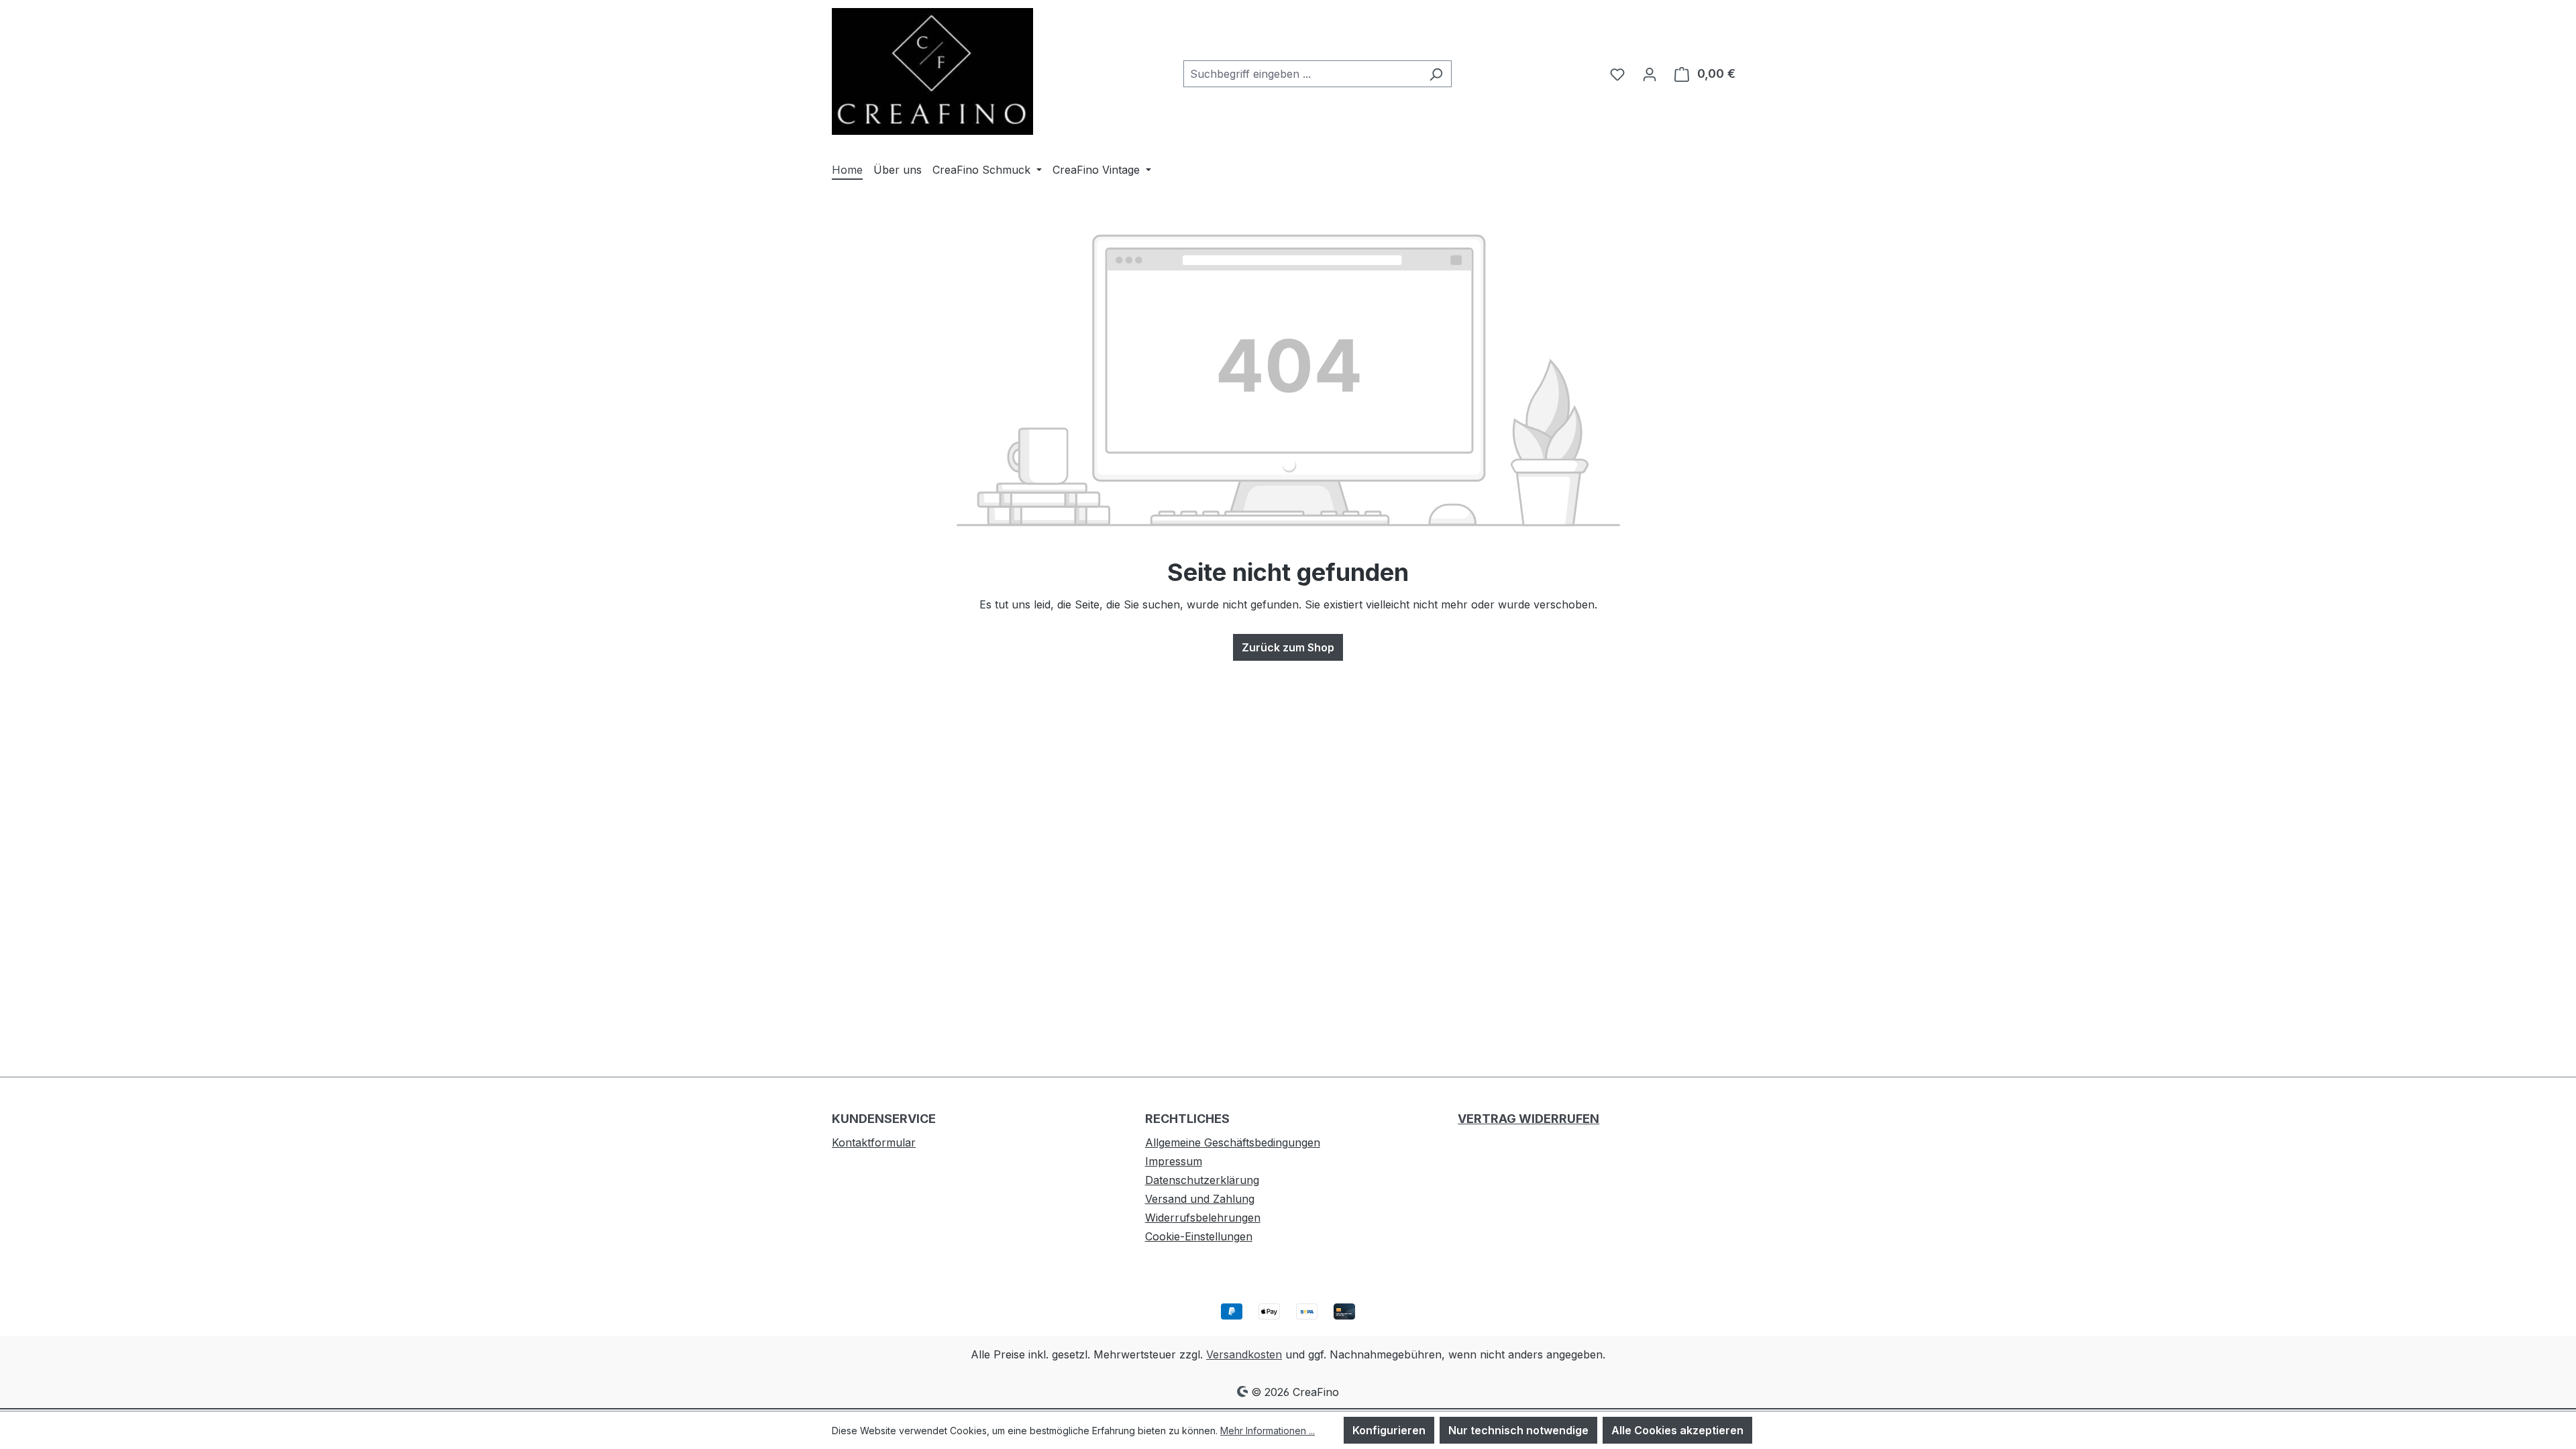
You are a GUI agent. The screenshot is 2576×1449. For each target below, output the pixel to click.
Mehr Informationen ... (1268, 1431)
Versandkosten (1244, 1354)
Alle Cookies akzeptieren (1677, 1430)
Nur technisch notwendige (1518, 1430)
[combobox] (1302, 74)
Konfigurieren (1389, 1430)
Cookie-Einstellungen (1199, 1236)
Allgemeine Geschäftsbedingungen (1233, 1142)
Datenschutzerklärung (1202, 1180)
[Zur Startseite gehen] (932, 71)
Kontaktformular (874, 1142)
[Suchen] (1436, 74)
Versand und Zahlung (1200, 1199)
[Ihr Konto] (1650, 74)
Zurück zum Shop (1288, 647)
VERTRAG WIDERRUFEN (1528, 1119)
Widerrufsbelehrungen (1203, 1218)
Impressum (1174, 1161)
